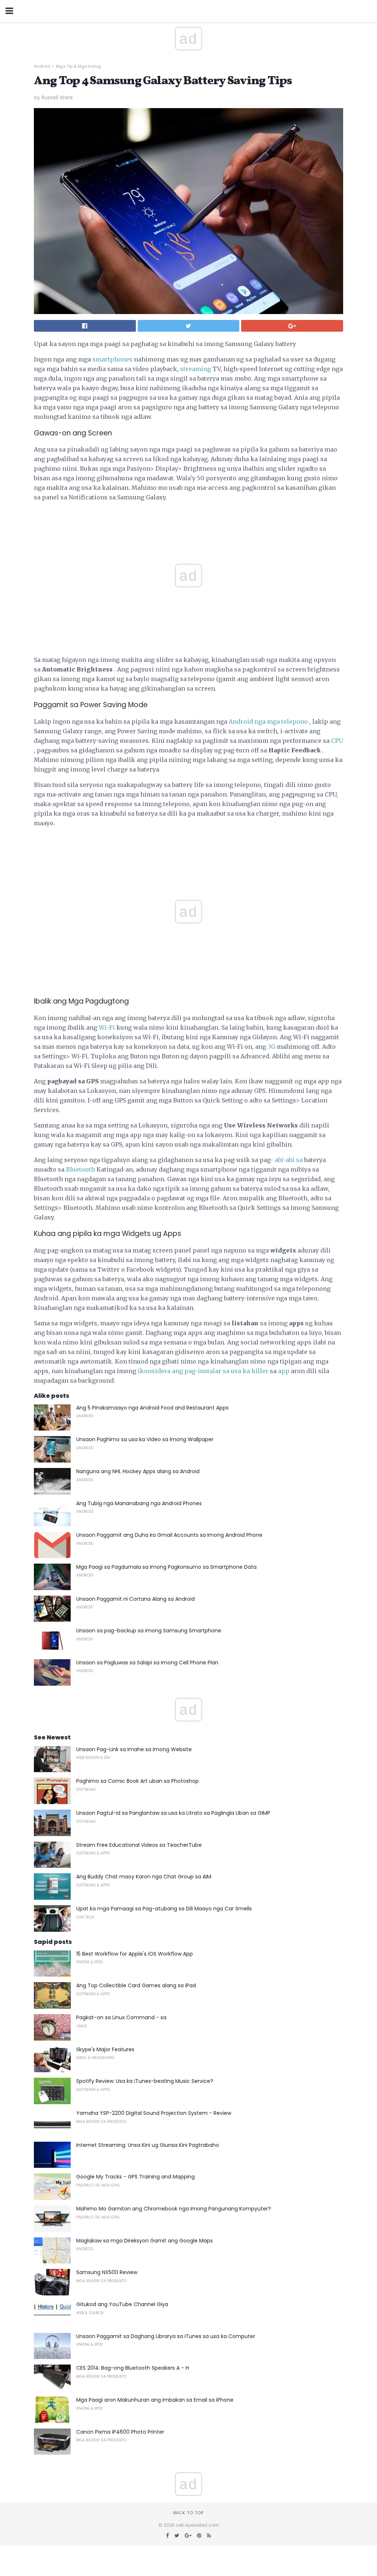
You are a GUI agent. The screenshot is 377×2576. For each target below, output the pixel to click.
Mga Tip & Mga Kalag (78, 66)
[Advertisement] (188, 850)
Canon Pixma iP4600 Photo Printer (120, 2432)
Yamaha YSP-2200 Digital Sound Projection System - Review (154, 2113)
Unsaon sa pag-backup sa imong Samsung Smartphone (149, 1631)
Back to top (188, 2513)
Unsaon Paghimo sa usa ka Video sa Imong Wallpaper (145, 1439)
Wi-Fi (107, 1027)
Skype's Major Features (105, 2049)
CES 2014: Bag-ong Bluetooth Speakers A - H (133, 2368)
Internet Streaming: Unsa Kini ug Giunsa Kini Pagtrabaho (148, 2145)
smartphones (112, 359)
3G (272, 1047)
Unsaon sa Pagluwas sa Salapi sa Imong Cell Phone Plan (147, 1663)
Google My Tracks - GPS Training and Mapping (135, 2177)
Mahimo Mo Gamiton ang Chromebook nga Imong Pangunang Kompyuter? (174, 2209)
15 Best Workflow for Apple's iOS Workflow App (135, 1954)
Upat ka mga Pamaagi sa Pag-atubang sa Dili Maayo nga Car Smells (164, 1909)
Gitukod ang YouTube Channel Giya (122, 2304)
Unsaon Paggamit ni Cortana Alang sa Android (135, 1599)
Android (42, 66)
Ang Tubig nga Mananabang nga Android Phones (139, 1503)
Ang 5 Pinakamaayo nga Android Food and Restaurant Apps (152, 1408)
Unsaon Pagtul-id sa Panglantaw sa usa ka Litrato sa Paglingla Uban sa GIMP (173, 1813)
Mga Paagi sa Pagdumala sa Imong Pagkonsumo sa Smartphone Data (166, 1567)
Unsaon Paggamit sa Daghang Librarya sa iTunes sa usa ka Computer (166, 2336)
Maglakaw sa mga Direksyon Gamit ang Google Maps (145, 2241)
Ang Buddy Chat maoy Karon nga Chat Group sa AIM (144, 1877)
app (284, 1371)
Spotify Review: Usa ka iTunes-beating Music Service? (145, 2081)
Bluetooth (80, 1169)
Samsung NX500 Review (107, 2272)
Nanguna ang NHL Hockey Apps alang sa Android (138, 1471)
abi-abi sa (289, 1160)
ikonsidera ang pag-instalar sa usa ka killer (203, 1371)
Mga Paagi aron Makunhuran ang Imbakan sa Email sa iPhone (155, 2400)
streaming (195, 369)
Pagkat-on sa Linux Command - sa (121, 2017)
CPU (337, 741)
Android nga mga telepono (268, 722)
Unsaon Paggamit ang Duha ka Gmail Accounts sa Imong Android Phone (169, 1535)
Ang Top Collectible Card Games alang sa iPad (136, 1985)
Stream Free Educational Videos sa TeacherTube (139, 1845)
